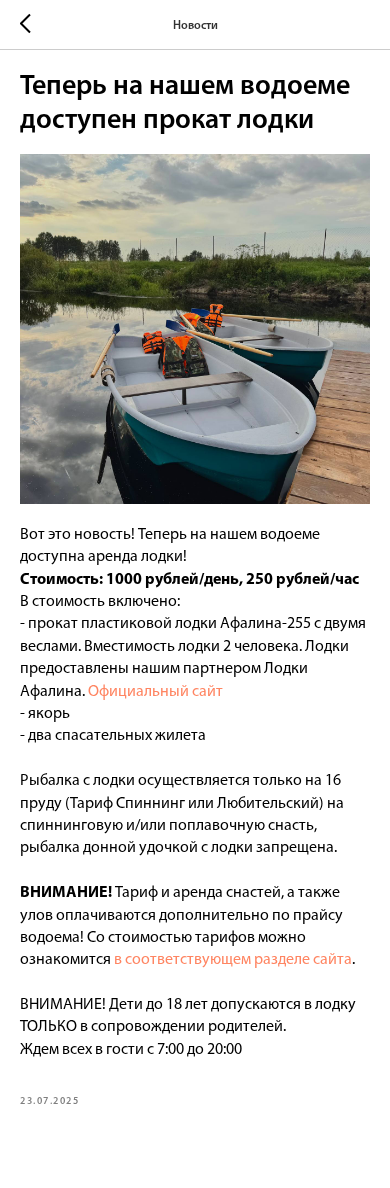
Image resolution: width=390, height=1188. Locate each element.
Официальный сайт (155, 692)
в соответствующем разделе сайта (233, 960)
